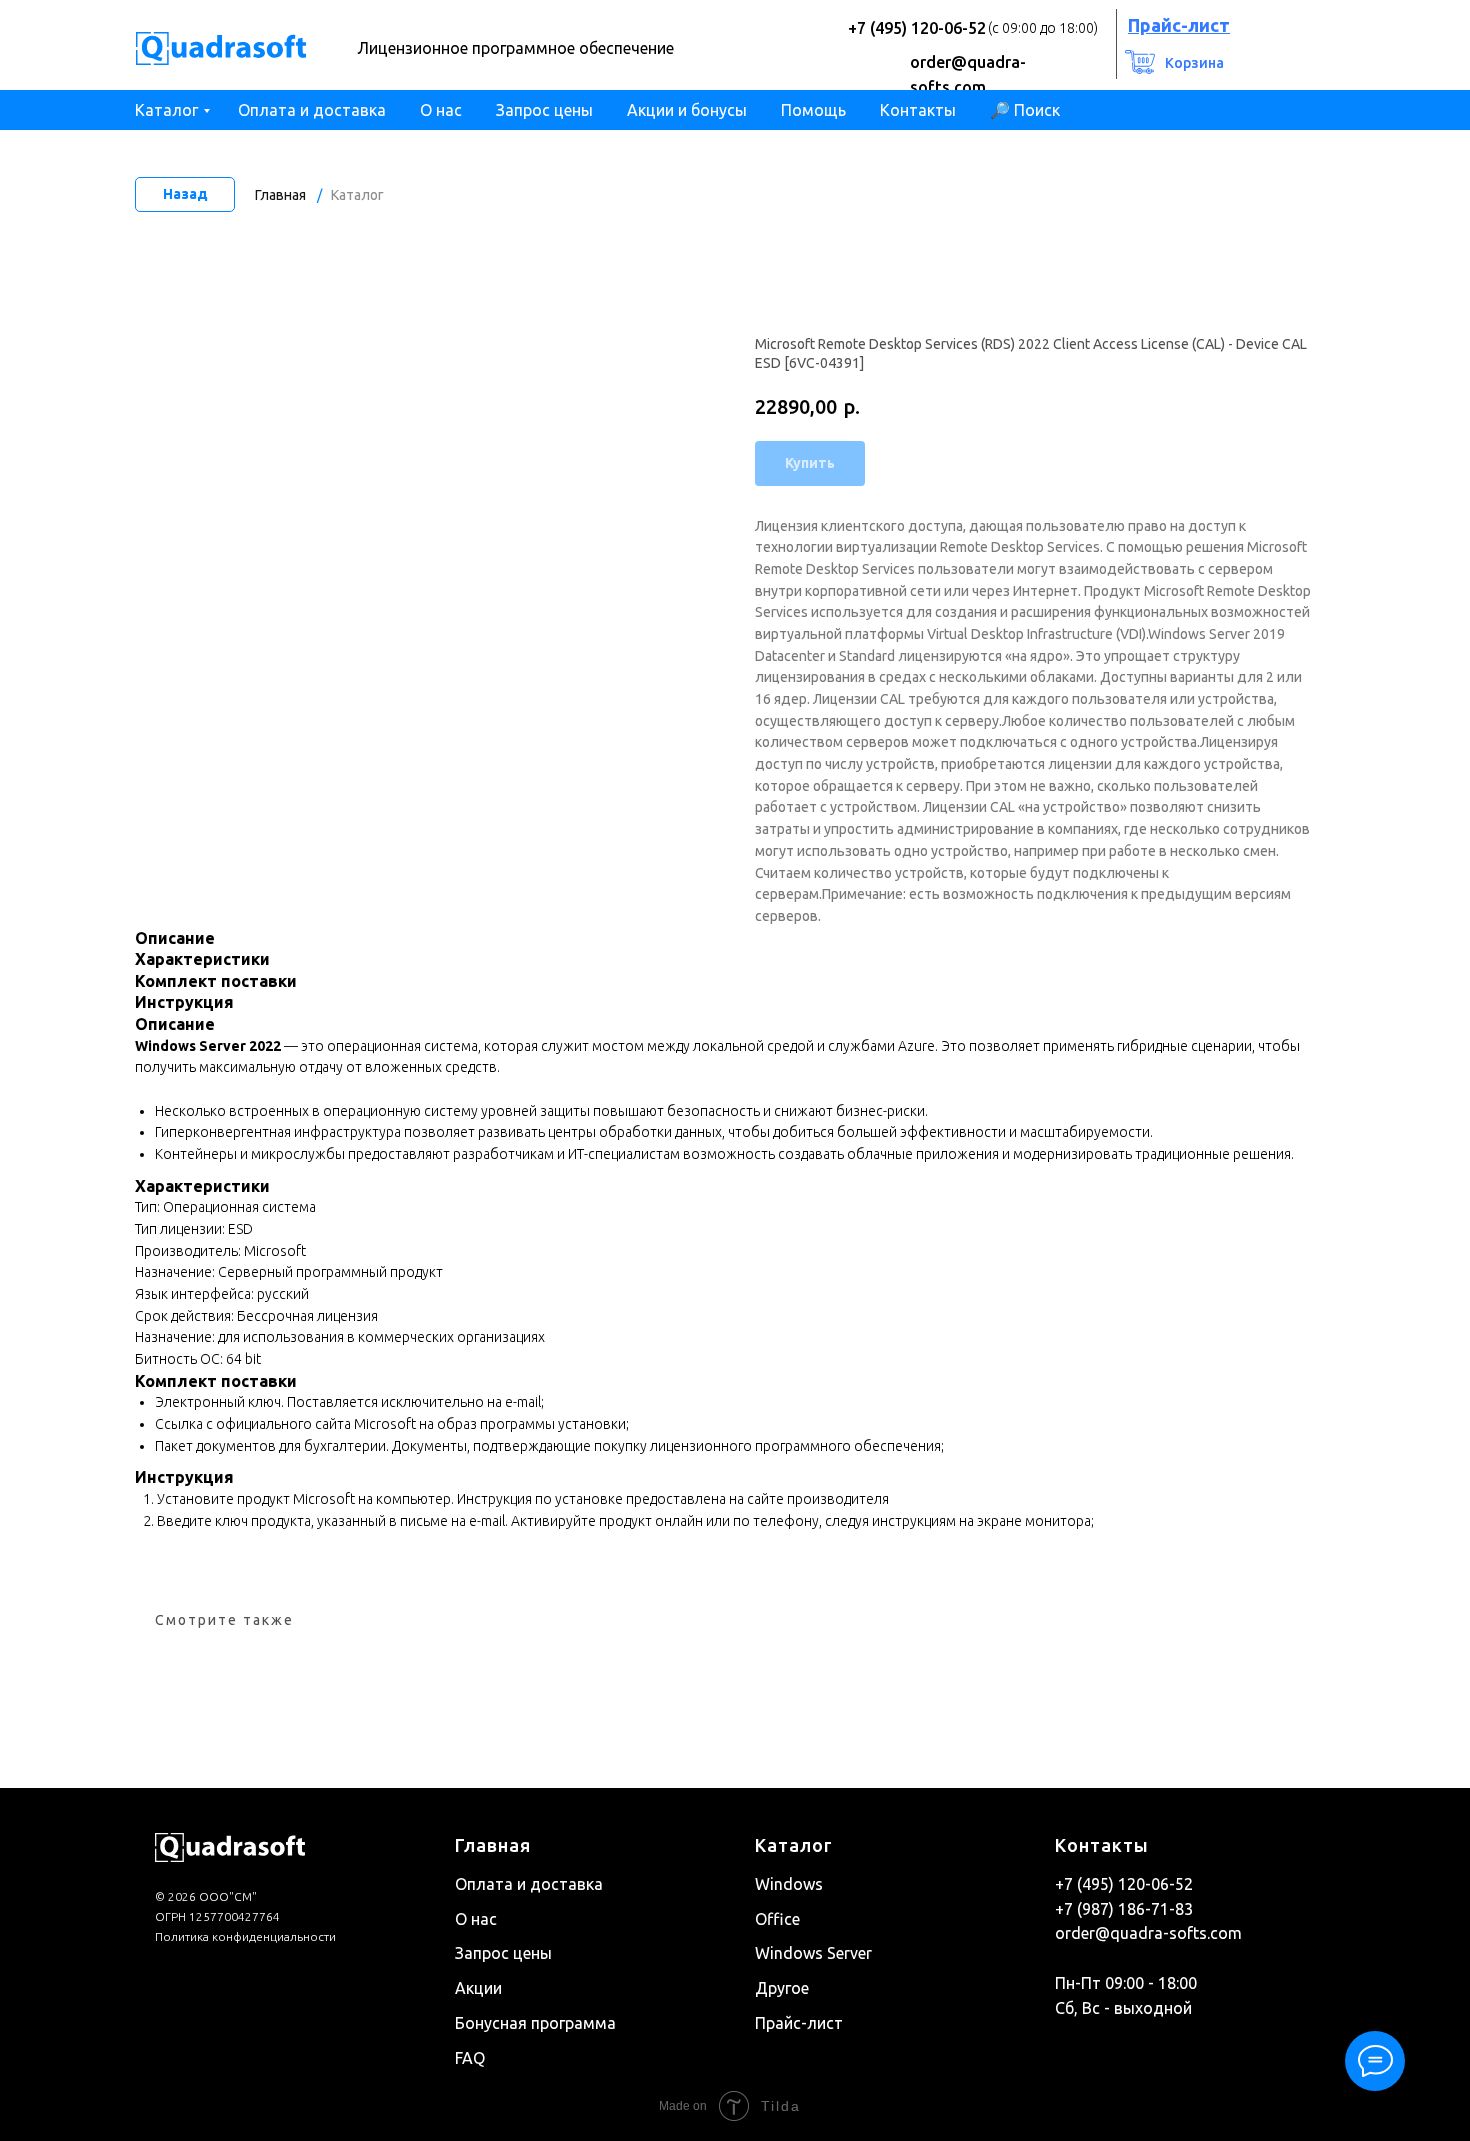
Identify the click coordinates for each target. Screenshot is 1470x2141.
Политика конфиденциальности (245, 1936)
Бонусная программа (535, 2023)
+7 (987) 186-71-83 (1124, 1909)
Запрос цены (544, 110)
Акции (478, 1988)
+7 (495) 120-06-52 (917, 28)
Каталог (166, 110)
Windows (789, 1884)
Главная (280, 195)
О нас (441, 110)
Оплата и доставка (312, 110)
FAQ (470, 2058)
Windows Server (813, 1953)
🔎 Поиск (1025, 110)
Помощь (813, 110)
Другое (782, 1988)
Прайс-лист (799, 2023)
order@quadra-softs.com (1148, 1933)
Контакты (918, 110)
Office (777, 1919)
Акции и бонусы (687, 110)
